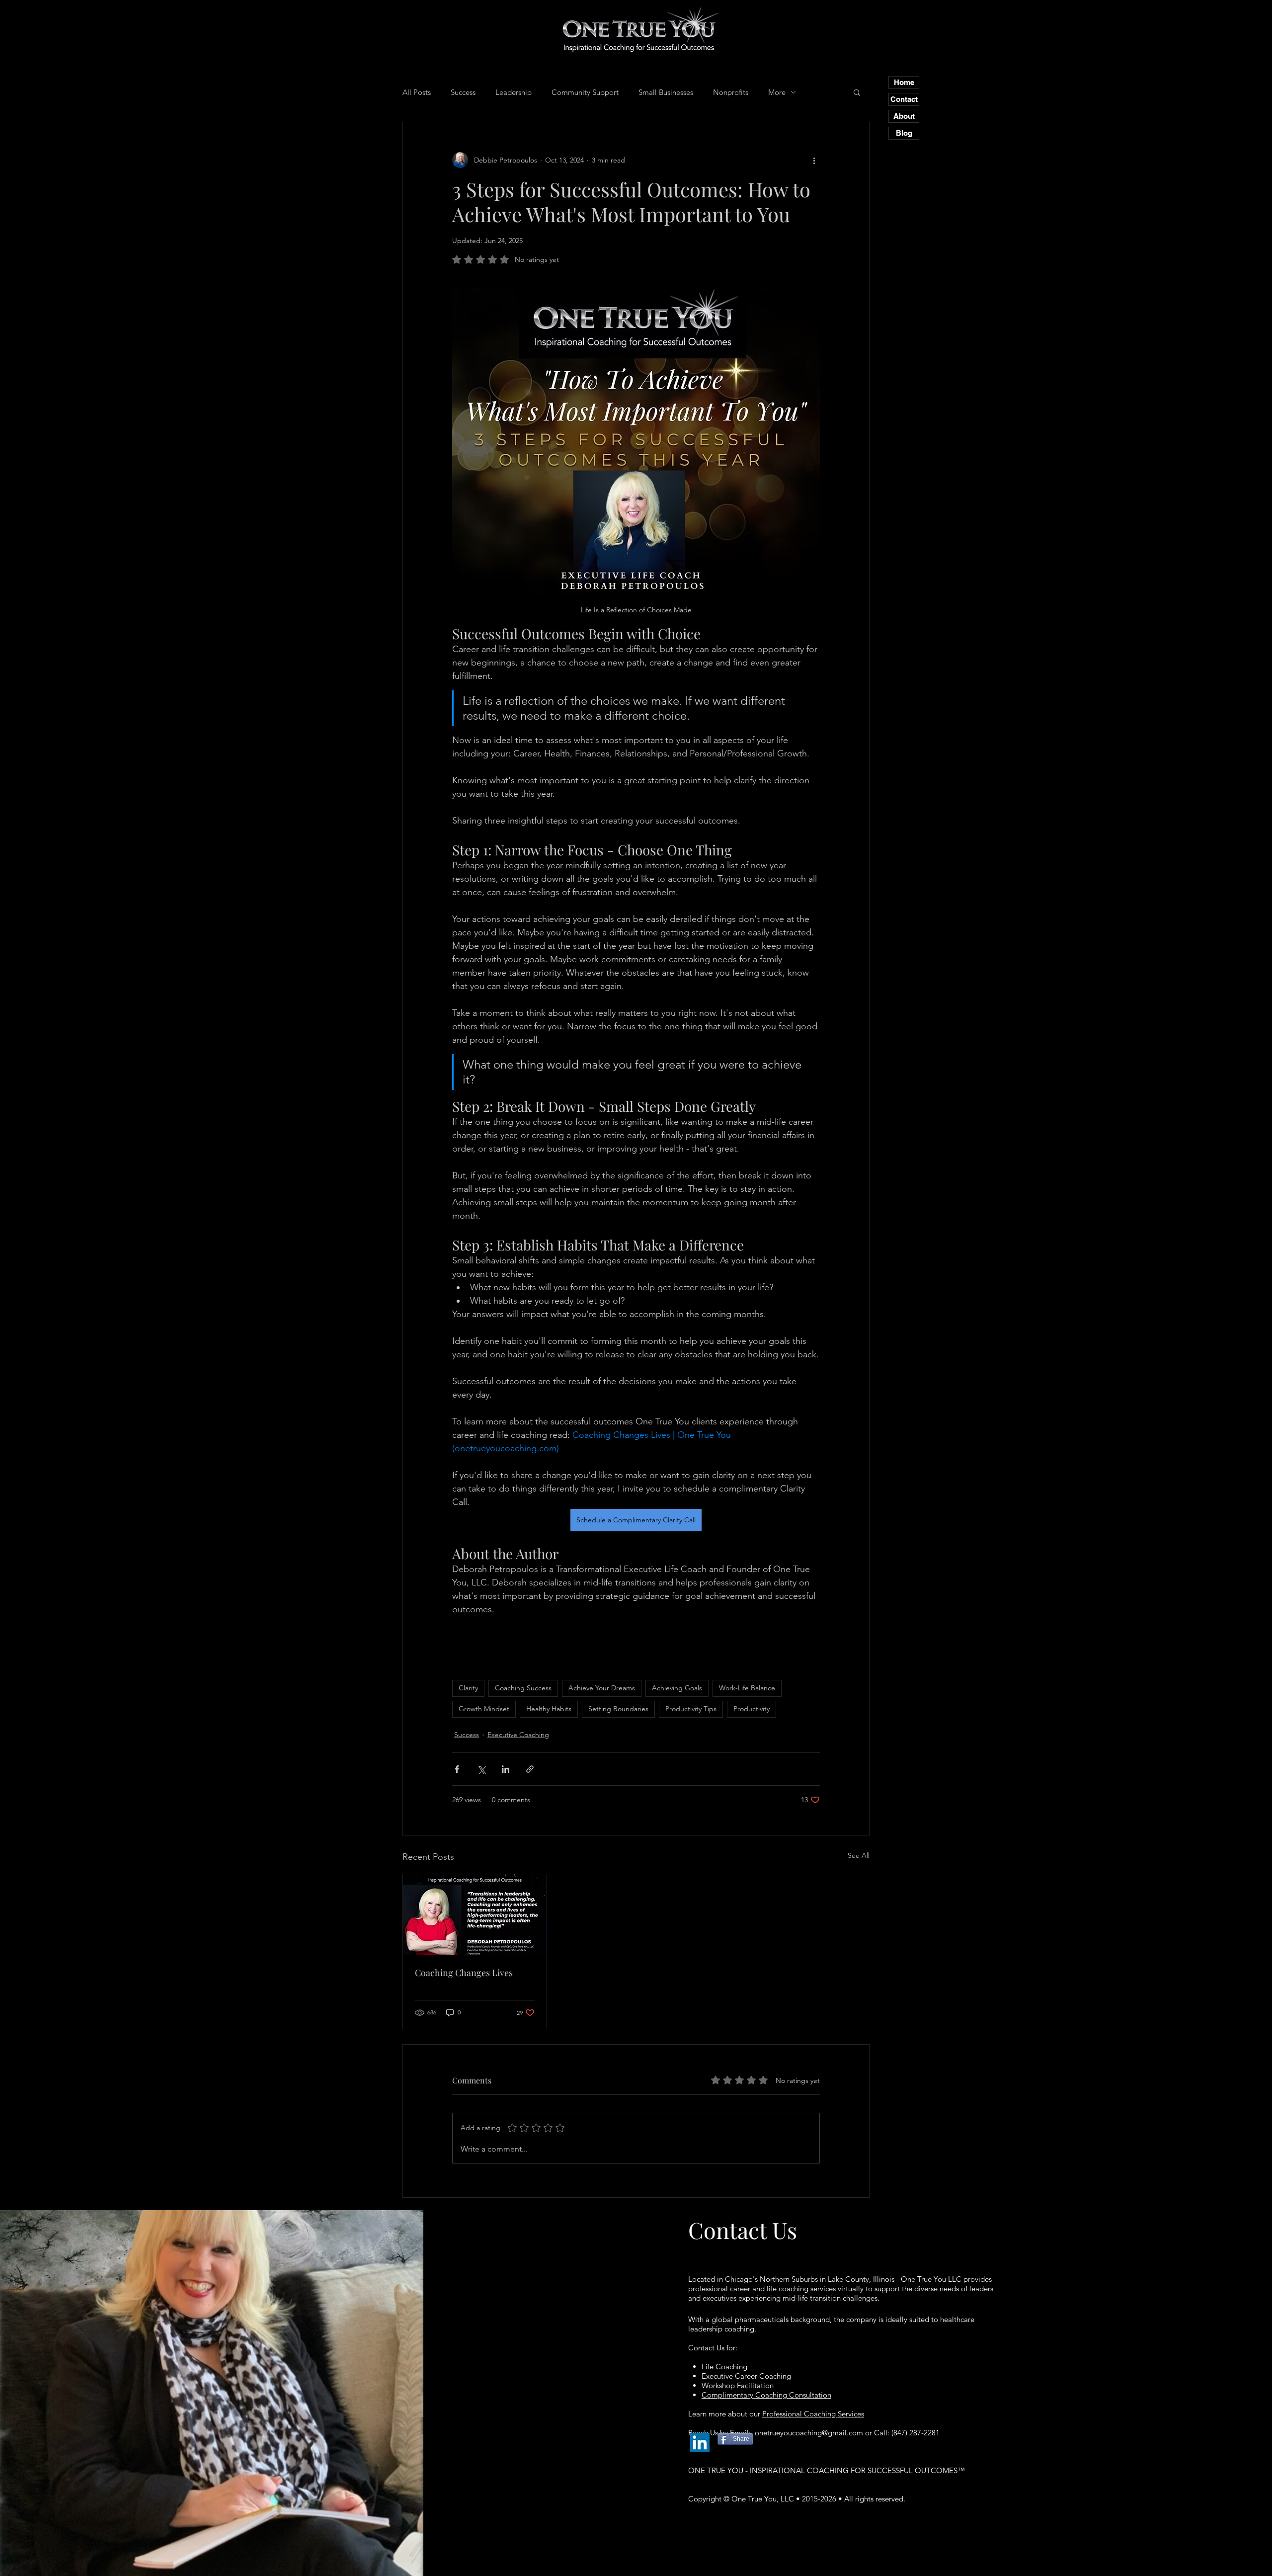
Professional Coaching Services (813, 2414)
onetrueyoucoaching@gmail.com (809, 2433)
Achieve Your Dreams (602, 1688)
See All (859, 1855)
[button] (857, 92)
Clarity (468, 1688)
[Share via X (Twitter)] (481, 1769)
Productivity (752, 1709)
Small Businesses (666, 92)
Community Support (585, 92)
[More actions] (814, 160)
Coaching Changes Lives (464, 1973)
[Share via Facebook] (457, 1769)
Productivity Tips (691, 1709)
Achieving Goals (677, 1688)
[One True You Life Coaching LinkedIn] (700, 2443)
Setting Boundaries (618, 1709)
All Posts (417, 92)
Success (463, 92)
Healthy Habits (549, 1709)
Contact (904, 99)
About (904, 116)
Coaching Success (523, 1688)
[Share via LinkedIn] (506, 1769)
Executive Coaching (518, 1735)
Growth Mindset (484, 1709)
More (777, 92)
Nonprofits (731, 92)
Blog (904, 133)
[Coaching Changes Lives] (475, 1914)
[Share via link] (530, 1769)
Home (904, 82)
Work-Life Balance (747, 1688)
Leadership (514, 92)
